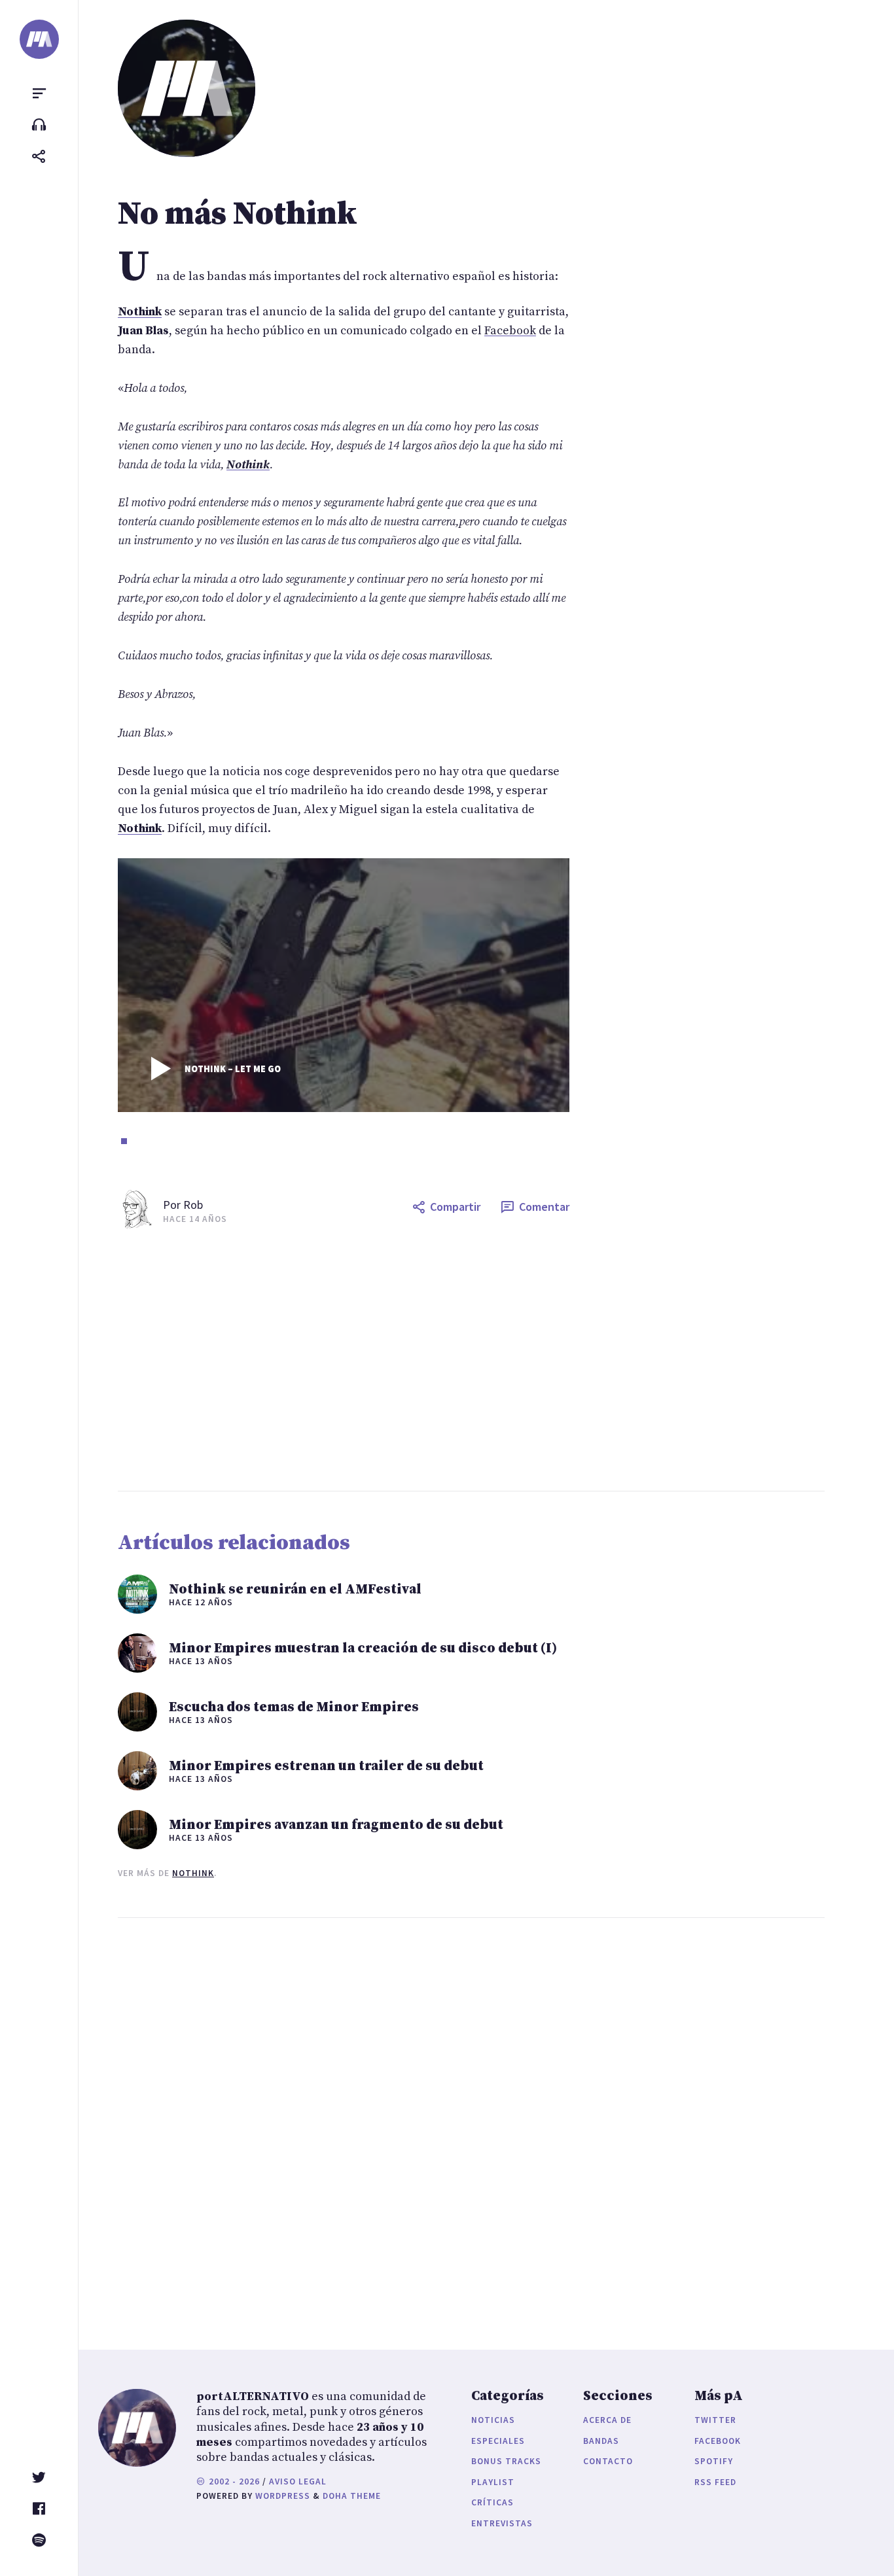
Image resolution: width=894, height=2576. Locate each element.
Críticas (492, 2502)
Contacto (608, 2461)
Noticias (493, 2420)
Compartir (455, 1207)
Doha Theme (352, 2496)
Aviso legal (298, 2481)
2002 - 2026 (233, 2481)
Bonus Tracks (506, 2461)
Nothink (193, 1873)
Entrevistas (502, 2523)
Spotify (714, 2461)
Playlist (493, 2482)
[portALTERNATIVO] (39, 39)
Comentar (544, 1207)
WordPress (283, 2496)
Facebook (510, 331)
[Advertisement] (496, 1360)
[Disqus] (344, 2121)
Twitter (715, 2420)
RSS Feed (715, 2482)
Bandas (601, 2441)
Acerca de (607, 2420)
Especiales (498, 2441)
